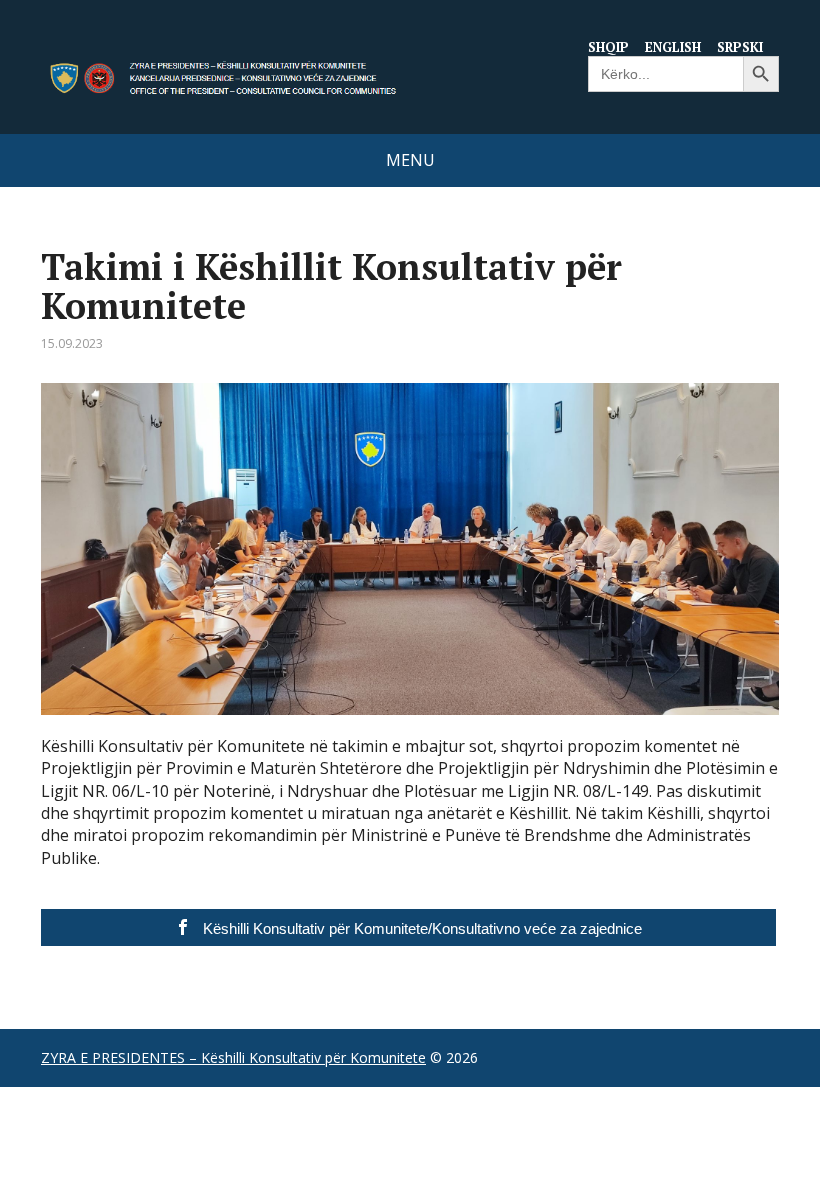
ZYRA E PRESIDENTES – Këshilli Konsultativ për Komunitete (233, 1057)
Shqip (608, 47)
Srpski (740, 47)
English (673, 47)
